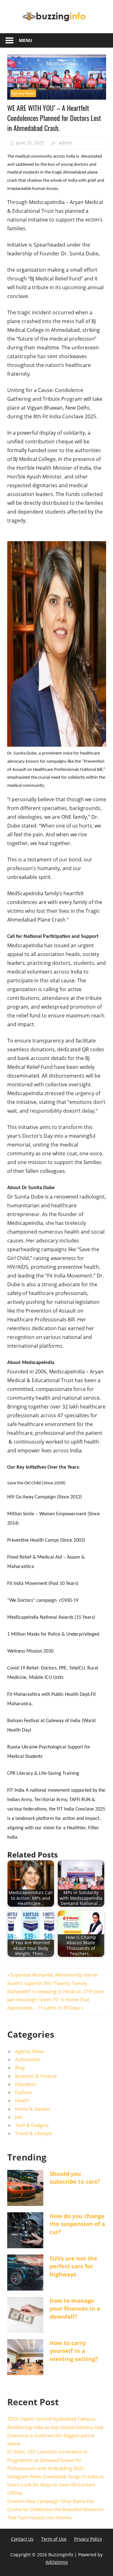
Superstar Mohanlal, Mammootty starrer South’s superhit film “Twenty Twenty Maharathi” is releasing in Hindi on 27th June (55, 1983)
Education (26, 2084)
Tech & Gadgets (32, 2125)
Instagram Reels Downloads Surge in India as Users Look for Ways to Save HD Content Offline (56, 2485)
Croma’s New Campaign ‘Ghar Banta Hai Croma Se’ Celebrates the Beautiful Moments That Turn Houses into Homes (55, 2509)
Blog (20, 2067)
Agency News (23, 93)
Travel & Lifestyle (34, 2133)
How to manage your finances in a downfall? (75, 2308)
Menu (26, 40)
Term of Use (54, 2539)
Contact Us (22, 2539)
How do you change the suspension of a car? (77, 2224)
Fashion (24, 2092)
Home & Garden (33, 2109)
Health (22, 2100)
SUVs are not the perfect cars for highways (73, 2266)
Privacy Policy (88, 2539)
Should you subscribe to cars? (75, 2178)
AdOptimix (57, 2562)
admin (65, 143)
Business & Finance (36, 2076)
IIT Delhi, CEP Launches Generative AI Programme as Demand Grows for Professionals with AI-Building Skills (47, 2460)
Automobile (28, 2059)
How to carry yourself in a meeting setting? (74, 2351)
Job (19, 2117)
